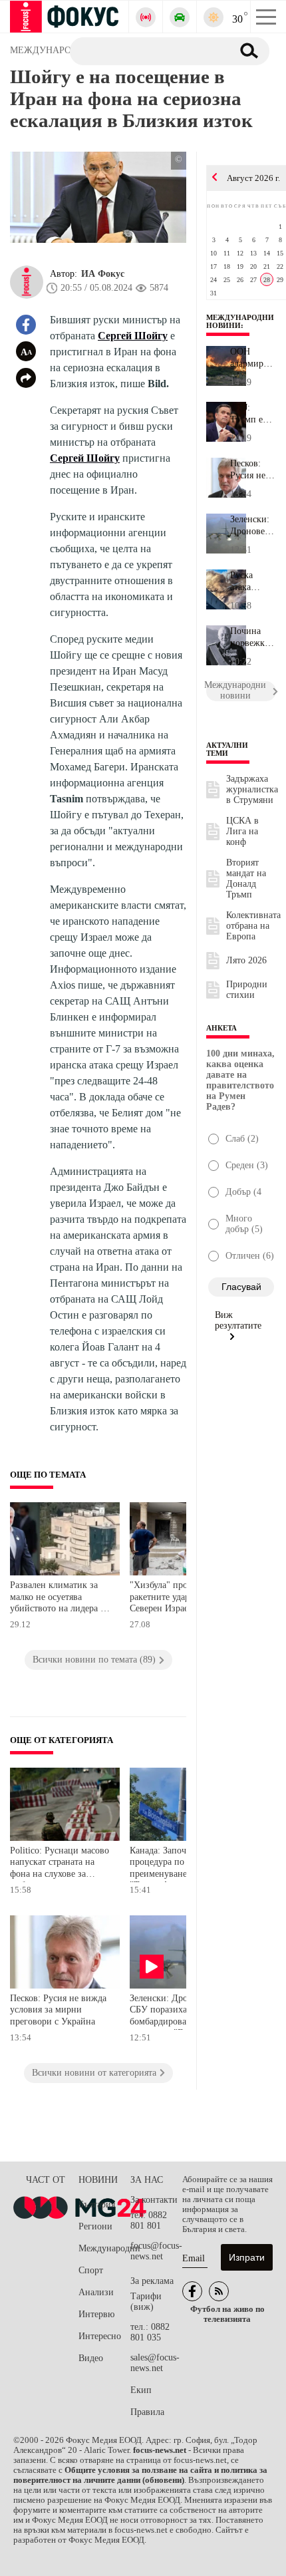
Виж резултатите (238, 1320)
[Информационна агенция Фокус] (192, 2291)
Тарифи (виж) (146, 2302)
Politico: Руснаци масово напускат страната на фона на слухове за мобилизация (60, 1864)
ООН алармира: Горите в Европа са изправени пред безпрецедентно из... (253, 358)
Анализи (96, 2292)
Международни (104, 2248)
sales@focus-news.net (155, 2363)
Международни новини (240, 321)
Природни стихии (247, 990)
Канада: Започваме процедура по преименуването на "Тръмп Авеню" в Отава (178, 1864)
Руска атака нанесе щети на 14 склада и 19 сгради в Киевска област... (252, 581)
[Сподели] (26, 378)
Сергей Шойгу (133, 336)
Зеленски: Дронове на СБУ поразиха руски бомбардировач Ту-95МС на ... (253, 526)
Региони (95, 2226)
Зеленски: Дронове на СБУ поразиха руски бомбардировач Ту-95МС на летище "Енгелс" (180, 2012)
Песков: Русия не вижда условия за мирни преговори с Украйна (58, 2010)
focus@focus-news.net (156, 2251)
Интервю (96, 2314)
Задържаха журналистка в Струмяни (252, 789)
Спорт (91, 2270)
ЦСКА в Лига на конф (242, 831)
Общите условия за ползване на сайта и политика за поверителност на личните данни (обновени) (140, 2475)
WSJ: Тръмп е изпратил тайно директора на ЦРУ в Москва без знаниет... (253, 414)
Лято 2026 (246, 960)
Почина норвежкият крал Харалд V (253, 637)
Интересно (100, 2336)
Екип (141, 2390)
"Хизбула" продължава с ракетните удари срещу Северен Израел (179, 1597)
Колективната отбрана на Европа (253, 926)
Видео (91, 2358)
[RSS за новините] (219, 2291)
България (97, 2204)
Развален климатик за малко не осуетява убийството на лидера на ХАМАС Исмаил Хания (60, 1598)
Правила (147, 2412)
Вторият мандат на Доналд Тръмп (246, 879)
